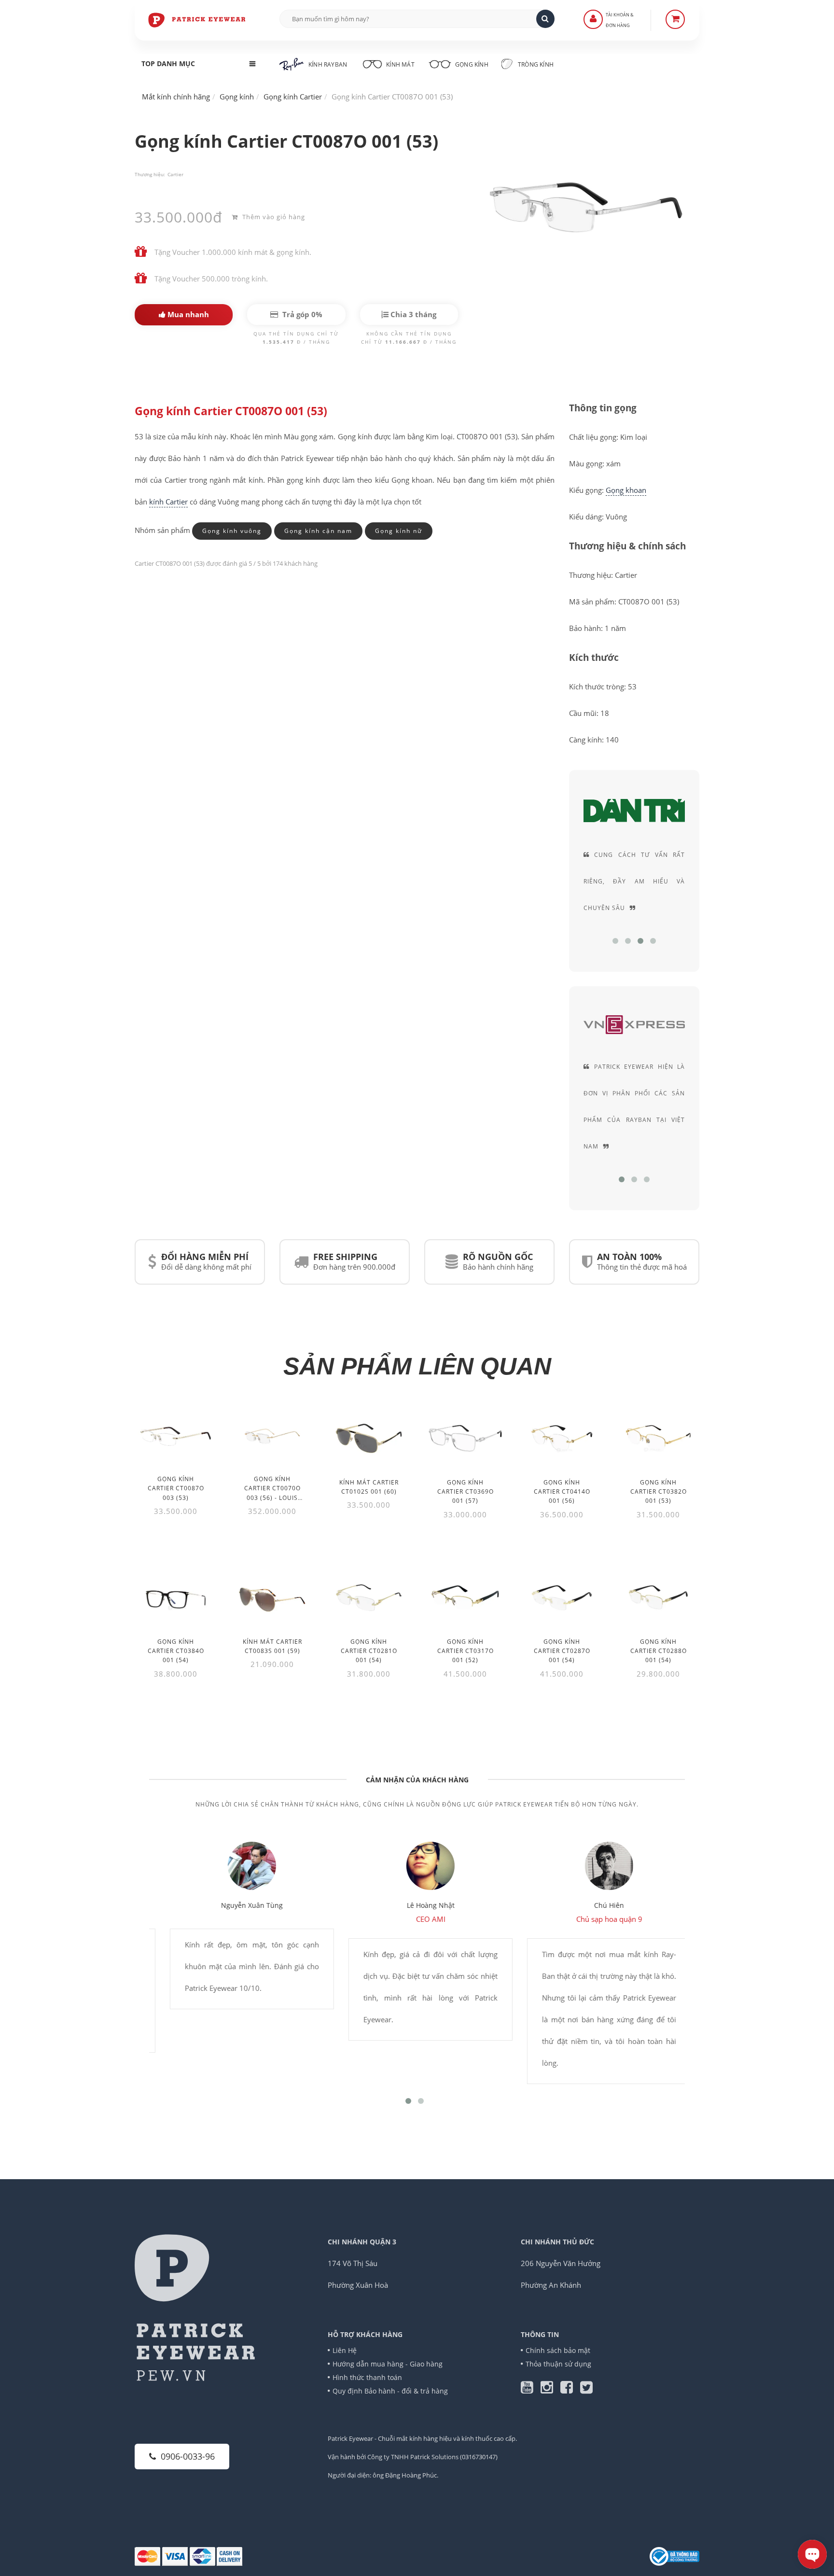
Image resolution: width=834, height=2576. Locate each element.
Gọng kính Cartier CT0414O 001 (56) (562, 1491)
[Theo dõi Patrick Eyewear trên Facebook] (570, 2390)
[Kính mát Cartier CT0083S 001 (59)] (272, 1598)
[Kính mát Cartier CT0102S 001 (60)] (369, 1438)
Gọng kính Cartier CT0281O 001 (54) (369, 1651)
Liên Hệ (345, 2350)
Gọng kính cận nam (318, 531)
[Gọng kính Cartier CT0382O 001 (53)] (658, 1438)
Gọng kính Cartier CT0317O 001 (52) (466, 1651)
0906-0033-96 (188, 2456)
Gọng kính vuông (232, 531)
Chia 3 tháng (412, 314)
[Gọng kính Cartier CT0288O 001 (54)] (658, 1598)
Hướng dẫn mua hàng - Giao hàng (388, 2364)
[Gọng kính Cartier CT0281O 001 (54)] (369, 1598)
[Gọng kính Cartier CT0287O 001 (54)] (562, 1598)
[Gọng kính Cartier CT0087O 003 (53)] (176, 1436)
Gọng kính (471, 64)
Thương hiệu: (150, 174)
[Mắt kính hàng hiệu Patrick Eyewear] (197, 19)
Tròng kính (535, 64)
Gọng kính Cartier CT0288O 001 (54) (659, 1651)
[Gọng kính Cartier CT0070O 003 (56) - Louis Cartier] (272, 1436)
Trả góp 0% (301, 314)
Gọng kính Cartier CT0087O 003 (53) (176, 1488)
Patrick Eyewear (350, 2438)
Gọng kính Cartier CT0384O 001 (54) (176, 1651)
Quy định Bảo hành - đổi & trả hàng (390, 2391)
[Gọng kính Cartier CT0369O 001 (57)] (465, 1438)
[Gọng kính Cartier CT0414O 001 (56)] (562, 1438)
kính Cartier (168, 502)
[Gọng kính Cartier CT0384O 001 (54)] (176, 1598)
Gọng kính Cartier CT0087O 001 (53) (231, 411)
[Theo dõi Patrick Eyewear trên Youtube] (531, 2390)
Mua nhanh (187, 314)
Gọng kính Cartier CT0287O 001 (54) (562, 1651)
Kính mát (400, 64)
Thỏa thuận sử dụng (558, 2364)
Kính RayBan (328, 64)
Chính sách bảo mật (558, 2350)
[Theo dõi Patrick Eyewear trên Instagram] (550, 2390)
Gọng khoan (626, 490)
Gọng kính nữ (399, 531)
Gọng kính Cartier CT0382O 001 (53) (659, 1491)
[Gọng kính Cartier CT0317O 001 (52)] (465, 1598)
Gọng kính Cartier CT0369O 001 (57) (466, 1491)
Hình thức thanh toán (367, 2377)
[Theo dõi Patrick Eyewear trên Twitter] (586, 2390)
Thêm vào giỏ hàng (273, 217)
